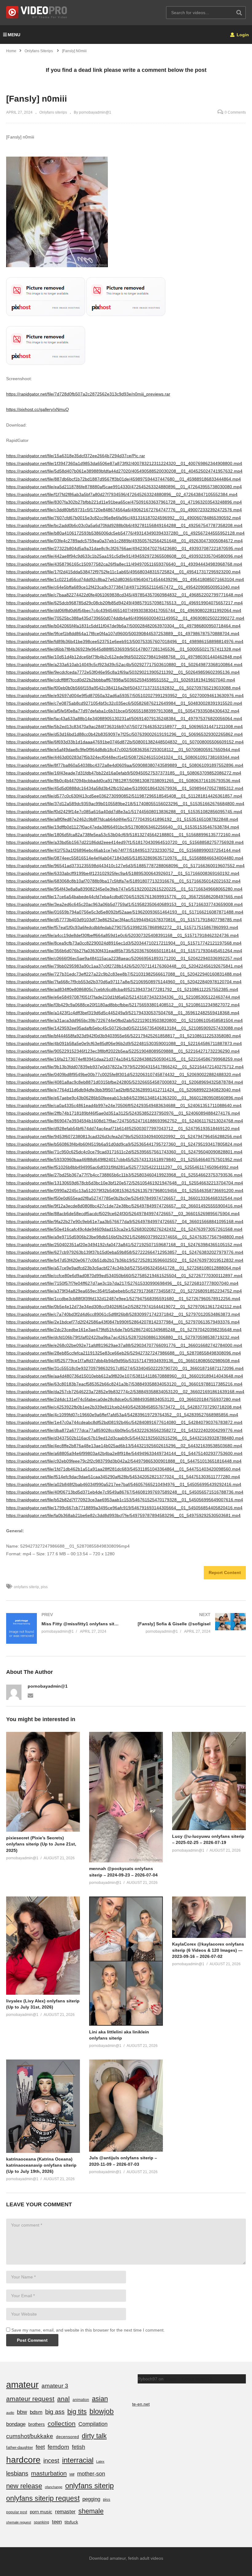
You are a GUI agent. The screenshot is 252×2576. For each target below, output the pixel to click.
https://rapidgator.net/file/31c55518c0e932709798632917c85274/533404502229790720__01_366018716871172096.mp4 (125, 1368)
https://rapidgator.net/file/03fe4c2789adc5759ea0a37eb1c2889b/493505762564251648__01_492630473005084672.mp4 (124, 541)
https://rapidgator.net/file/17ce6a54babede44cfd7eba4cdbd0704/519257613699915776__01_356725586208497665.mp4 (124, 897)
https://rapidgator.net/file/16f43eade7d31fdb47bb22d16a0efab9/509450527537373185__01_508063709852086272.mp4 (124, 773)
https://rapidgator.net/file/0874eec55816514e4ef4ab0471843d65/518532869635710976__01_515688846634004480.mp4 (125, 858)
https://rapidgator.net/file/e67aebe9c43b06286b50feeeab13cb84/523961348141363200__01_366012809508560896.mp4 (125, 1098)
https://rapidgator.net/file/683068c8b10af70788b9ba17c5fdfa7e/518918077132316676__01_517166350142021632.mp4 (123, 881)
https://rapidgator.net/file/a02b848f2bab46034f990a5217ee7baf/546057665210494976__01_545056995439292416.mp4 (124, 1484)
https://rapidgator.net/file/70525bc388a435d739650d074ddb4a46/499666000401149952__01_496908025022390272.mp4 (125, 618)
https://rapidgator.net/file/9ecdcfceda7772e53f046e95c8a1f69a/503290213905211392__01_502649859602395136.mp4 (123, 672)
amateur (22, 2385)
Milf (72, 2474)
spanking (41, 2522)
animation (81, 2400)
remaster (65, 2512)
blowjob (102, 2411)
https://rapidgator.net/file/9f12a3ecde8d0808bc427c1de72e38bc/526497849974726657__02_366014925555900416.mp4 (124, 1206)
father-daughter (20, 2447)
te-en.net (141, 2404)
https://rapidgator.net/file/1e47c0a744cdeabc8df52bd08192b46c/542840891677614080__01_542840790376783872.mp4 (124, 1422)
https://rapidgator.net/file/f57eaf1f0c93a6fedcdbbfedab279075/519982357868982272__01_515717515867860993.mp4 (122, 927)
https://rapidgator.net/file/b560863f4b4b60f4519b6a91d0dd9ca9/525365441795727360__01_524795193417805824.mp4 (124, 1144)
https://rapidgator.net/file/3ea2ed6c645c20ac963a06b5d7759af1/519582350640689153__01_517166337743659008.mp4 (124, 904)
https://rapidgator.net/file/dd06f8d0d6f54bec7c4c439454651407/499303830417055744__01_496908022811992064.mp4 (124, 610)
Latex (100, 2461)
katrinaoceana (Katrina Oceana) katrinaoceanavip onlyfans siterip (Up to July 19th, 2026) (41, 2165)
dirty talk (94, 2436)
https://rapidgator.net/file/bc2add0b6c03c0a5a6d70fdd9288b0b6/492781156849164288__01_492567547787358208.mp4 (124, 525)
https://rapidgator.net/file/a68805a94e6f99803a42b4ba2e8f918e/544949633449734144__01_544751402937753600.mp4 (124, 1453)
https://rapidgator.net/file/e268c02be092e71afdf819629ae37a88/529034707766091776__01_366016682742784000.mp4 (124, 1345)
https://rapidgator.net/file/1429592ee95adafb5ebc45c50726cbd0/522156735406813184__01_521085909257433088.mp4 (124, 1028)
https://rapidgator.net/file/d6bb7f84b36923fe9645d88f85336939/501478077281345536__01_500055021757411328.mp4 (124, 649)
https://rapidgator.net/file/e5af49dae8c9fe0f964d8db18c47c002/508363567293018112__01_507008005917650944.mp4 (123, 750)
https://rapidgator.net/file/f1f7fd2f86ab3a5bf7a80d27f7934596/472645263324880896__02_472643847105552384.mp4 (122, 494)
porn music (41, 2512)
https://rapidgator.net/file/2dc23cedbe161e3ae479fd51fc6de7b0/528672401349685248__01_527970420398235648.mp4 (124, 1330)
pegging (91, 2499)
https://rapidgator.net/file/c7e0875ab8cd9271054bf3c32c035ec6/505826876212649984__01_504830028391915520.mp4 (124, 703)
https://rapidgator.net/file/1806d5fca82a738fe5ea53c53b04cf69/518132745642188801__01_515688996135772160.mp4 (123, 835)
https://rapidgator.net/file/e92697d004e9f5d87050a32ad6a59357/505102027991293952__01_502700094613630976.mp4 (125, 696)
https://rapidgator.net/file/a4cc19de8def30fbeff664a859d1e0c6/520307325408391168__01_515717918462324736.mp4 (122, 935)
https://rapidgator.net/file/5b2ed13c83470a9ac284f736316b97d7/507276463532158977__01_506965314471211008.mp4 (124, 727)
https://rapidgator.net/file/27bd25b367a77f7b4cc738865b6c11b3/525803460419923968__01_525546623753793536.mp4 (124, 1175)
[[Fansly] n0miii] (43, 1782)
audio (10, 2413)
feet (40, 2447)
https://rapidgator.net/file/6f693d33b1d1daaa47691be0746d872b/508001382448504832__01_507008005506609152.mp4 (125, 742)
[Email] (30, 1695)
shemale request (19, 2522)
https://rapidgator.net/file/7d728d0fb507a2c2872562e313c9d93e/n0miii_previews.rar (88, 394)
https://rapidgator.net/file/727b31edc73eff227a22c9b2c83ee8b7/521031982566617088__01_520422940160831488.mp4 (124, 974)
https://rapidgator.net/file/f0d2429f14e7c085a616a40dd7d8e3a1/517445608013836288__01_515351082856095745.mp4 (124, 812)
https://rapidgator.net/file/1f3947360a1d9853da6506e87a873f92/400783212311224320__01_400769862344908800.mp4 (124, 463)
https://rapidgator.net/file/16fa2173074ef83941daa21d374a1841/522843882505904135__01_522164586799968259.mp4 (124, 1059)
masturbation (49, 2473)
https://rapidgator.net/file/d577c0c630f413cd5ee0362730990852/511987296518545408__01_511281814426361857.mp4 (124, 796)
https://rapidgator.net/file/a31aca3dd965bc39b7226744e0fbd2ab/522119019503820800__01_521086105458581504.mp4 (124, 1020)
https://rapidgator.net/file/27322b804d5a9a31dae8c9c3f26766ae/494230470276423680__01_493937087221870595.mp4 (125, 548)
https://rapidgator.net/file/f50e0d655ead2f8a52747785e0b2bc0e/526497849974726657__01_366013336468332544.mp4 (124, 1198)
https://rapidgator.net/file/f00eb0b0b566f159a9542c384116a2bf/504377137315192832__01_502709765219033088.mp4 (123, 688)
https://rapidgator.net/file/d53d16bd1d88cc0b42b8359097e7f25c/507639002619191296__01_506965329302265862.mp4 (124, 734)
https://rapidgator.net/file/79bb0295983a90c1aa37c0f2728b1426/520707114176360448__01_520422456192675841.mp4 (124, 966)
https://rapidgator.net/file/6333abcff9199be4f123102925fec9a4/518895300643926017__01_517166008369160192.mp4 (123, 873)
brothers (37, 2424)
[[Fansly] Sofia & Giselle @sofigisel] (189, 1623)
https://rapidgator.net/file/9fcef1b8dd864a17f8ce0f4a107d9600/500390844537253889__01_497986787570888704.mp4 (123, 633)
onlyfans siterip (26, 1587)
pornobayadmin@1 (48, 1686)
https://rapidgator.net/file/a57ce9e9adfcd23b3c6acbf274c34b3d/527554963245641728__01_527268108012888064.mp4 (124, 1268)
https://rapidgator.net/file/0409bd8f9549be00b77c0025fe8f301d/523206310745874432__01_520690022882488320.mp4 (124, 1074)
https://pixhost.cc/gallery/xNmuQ (37, 409)
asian (100, 2399)
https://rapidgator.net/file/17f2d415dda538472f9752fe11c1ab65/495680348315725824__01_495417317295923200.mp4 (123, 572)
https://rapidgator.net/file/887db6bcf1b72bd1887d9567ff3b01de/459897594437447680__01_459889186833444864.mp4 (124, 479)
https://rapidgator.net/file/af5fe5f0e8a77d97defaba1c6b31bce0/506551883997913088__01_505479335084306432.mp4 (123, 711)
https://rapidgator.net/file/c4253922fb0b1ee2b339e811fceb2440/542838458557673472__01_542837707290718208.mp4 (124, 1407)
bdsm (36, 2412)
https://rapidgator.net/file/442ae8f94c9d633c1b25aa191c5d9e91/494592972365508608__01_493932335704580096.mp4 (124, 556)
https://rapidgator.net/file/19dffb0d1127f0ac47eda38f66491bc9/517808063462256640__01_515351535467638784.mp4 (123, 827)
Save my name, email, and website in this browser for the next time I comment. (88, 2330)
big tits (77, 2412)
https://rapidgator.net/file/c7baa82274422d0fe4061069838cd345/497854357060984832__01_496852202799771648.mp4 (125, 595)
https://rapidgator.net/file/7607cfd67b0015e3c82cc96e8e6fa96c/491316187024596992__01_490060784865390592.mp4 (124, 518)
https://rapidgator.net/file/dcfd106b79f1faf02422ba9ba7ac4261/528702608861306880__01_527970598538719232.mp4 (123, 1337)
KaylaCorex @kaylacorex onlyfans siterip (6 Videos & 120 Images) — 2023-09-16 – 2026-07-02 (208, 1950)
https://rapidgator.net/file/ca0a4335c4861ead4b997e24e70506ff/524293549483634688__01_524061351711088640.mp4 (124, 1105)
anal (63, 2399)
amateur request (30, 2399)
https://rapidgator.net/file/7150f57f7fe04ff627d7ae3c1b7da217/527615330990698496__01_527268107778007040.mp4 (122, 1283)
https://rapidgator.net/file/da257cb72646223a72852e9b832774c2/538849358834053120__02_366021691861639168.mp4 (125, 1392)
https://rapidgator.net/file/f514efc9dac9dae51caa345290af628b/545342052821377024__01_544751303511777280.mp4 (123, 1477)
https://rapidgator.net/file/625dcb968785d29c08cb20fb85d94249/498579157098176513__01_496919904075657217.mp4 (124, 603)
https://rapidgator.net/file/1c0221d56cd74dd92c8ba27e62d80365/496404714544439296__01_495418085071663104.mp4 (125, 579)
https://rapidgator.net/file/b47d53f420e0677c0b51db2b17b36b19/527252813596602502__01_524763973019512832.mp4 (125, 1260)
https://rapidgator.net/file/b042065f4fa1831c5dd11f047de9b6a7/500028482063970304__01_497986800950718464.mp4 (123, 626)
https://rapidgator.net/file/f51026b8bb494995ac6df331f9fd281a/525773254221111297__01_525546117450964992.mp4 (122, 1167)
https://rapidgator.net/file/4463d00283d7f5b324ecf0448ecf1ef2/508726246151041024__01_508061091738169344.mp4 (123, 757)
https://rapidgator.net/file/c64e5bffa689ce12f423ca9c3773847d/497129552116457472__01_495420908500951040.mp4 (123, 587)
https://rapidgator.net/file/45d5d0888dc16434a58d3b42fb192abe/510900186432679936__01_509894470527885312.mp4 (125, 788)
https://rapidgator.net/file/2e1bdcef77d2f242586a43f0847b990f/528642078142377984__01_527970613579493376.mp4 (123, 1322)
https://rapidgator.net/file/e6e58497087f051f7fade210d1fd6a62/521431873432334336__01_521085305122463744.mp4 (123, 997)
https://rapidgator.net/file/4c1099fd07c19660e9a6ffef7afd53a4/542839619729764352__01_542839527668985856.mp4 (122, 1415)
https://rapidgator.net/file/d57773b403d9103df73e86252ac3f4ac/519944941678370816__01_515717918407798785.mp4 (124, 920)
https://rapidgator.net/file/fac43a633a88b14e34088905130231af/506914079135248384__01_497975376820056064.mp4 (124, 719)
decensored (67, 2437)
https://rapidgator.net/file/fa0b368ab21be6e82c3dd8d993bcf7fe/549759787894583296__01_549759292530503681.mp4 (123, 1515)
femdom (58, 2447)
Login (242, 35)
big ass (55, 2412)
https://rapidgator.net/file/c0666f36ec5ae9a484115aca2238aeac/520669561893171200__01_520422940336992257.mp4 (124, 958)
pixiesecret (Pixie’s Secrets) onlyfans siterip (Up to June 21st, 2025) (41, 1844)
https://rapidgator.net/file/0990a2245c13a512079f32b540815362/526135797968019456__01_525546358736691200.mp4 (125, 1191)
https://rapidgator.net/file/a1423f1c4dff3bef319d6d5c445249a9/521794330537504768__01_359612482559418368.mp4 (123, 1013)
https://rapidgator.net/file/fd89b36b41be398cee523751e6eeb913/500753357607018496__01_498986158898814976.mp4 (125, 641)
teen (57, 2522)
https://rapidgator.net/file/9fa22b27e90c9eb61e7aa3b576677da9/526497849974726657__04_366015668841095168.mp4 (125, 1222)
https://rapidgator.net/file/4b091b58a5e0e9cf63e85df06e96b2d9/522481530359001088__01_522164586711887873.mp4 (124, 1043)
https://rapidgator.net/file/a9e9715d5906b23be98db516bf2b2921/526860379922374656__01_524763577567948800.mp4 (125, 1237)
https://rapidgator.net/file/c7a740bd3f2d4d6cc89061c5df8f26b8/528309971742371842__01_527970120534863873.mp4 (123, 1314)
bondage (16, 2424)
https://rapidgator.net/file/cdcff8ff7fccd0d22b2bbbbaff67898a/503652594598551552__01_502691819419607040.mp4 (121, 680)
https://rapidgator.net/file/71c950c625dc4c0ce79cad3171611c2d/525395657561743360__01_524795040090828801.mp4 (124, 1152)
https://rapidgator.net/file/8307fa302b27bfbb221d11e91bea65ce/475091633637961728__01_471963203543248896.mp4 (124, 502)
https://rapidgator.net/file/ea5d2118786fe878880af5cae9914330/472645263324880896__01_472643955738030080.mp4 (124, 487)
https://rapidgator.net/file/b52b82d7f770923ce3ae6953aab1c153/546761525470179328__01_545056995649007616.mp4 (125, 1500)
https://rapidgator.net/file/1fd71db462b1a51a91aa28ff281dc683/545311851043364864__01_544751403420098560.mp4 (123, 1469)
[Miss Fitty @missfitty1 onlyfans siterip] (63, 1628)
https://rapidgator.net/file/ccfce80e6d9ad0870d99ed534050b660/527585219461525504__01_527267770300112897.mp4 (124, 1276)
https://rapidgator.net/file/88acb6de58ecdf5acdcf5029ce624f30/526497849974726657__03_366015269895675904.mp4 (123, 1214)
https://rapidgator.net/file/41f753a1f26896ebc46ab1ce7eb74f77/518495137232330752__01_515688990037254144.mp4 (123, 850)
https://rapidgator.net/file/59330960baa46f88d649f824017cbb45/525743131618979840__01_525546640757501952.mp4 (124, 1159)
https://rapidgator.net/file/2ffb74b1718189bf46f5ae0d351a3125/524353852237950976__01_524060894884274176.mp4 (123, 1113)
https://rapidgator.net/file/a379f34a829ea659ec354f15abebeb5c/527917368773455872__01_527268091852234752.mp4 (124, 1291)
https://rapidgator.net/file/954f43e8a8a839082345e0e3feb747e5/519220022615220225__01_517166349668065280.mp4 (124, 889)
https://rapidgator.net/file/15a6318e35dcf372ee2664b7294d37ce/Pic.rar (76, 456)
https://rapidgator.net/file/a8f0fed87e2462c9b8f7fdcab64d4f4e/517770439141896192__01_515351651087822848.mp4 (122, 819)
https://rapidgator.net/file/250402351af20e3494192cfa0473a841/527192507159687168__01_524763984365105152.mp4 (124, 1245)
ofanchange (54, 2487)
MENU (14, 35)
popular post (17, 2512)
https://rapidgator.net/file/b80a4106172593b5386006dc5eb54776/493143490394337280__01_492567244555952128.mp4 (125, 533)
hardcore (23, 2460)
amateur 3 (55, 2386)
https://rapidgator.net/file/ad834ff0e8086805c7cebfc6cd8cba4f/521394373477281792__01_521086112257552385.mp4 (122, 989)
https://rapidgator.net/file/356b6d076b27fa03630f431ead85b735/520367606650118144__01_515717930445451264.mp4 (124, 951)
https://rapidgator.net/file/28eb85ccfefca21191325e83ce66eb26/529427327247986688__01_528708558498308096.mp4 (124, 1353)
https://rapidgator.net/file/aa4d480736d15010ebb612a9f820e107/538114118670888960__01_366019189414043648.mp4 (125, 1376)
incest (51, 2461)
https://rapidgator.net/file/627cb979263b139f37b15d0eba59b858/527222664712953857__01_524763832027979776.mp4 (125, 1252)
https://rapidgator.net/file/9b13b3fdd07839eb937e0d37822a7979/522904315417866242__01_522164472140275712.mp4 (125, 1067)
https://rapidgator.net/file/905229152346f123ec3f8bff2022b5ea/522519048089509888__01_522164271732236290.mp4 (123, 1051)
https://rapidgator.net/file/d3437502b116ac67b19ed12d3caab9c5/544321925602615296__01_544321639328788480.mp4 (125, 1438)
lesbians (17, 2473)
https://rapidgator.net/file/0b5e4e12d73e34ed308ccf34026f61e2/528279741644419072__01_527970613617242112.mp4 (124, 1307)
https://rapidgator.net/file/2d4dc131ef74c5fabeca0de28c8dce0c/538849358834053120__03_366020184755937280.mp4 (123, 1399)
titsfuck (71, 2522)
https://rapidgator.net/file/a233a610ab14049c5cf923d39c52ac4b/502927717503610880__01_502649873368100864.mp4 (124, 664)
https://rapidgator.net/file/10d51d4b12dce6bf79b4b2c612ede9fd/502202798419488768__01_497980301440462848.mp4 (124, 657)
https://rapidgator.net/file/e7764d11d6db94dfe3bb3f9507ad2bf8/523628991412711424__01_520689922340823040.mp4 (123, 1090)
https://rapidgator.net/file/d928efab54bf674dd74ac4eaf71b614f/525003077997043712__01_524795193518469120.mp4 (123, 1128)
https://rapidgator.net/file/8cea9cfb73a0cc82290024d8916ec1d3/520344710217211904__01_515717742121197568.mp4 (124, 943)
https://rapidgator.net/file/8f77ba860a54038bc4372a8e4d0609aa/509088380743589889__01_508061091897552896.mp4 (125, 765)
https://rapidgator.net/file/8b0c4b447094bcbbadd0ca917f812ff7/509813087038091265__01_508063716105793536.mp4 (123, 781)
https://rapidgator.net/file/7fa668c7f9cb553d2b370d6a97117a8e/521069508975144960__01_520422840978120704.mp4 (124, 982)
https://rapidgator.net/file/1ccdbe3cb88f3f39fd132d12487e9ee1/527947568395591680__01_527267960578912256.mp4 (123, 1299)
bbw (22, 2412)
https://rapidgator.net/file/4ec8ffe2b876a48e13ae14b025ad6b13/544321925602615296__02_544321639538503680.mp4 (124, 1446)
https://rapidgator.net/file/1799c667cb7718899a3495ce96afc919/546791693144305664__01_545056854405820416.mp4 (124, 1508)
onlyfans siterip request (43, 2498)
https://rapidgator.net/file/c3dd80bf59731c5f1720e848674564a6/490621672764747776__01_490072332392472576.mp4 (124, 510)
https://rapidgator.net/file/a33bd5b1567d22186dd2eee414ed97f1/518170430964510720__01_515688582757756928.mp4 (125, 842)
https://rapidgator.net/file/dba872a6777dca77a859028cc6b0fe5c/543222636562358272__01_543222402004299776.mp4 (124, 1430)
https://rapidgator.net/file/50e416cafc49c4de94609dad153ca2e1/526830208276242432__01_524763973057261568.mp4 (124, 1229)
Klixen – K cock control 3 (189, 2379)
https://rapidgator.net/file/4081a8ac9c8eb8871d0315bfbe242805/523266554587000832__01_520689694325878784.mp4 (125, 1082)
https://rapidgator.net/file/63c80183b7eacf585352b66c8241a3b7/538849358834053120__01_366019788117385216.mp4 (124, 1384)
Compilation (93, 2424)
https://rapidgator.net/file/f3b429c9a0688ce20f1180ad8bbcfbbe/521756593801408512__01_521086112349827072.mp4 (123, 1005)
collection (62, 2424)
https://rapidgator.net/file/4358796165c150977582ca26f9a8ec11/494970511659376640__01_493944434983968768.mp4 (124, 564)
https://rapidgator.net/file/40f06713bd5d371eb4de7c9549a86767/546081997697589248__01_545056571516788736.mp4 (125, 1492)
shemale (91, 2511)
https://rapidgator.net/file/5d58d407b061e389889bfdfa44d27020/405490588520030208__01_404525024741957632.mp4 (124, 471)
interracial (78, 2460)
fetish (79, 2447)
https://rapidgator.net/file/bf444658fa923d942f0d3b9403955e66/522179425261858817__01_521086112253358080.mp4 (124, 1036)
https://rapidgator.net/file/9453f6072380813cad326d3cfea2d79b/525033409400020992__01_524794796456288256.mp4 (124, 1136)
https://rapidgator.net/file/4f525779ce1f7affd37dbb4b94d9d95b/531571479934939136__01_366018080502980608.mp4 (123, 1361)
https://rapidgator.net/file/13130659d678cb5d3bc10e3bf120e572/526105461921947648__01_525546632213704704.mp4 (125, 1183)
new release (24, 2486)
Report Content (225, 1572)
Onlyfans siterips (53, 112)
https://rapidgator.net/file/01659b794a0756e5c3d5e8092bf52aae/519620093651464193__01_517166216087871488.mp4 (125, 912)
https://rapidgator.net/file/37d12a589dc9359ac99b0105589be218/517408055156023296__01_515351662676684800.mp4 (125, 804)
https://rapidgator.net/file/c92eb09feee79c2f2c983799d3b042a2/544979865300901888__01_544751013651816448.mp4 (124, 1461)
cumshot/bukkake (30, 2436)
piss (44, 1587)
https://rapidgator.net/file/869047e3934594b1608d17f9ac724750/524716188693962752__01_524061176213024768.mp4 (125, 1121)
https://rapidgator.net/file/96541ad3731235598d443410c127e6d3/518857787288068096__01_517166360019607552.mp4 (125, 866)
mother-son (91, 2474)
